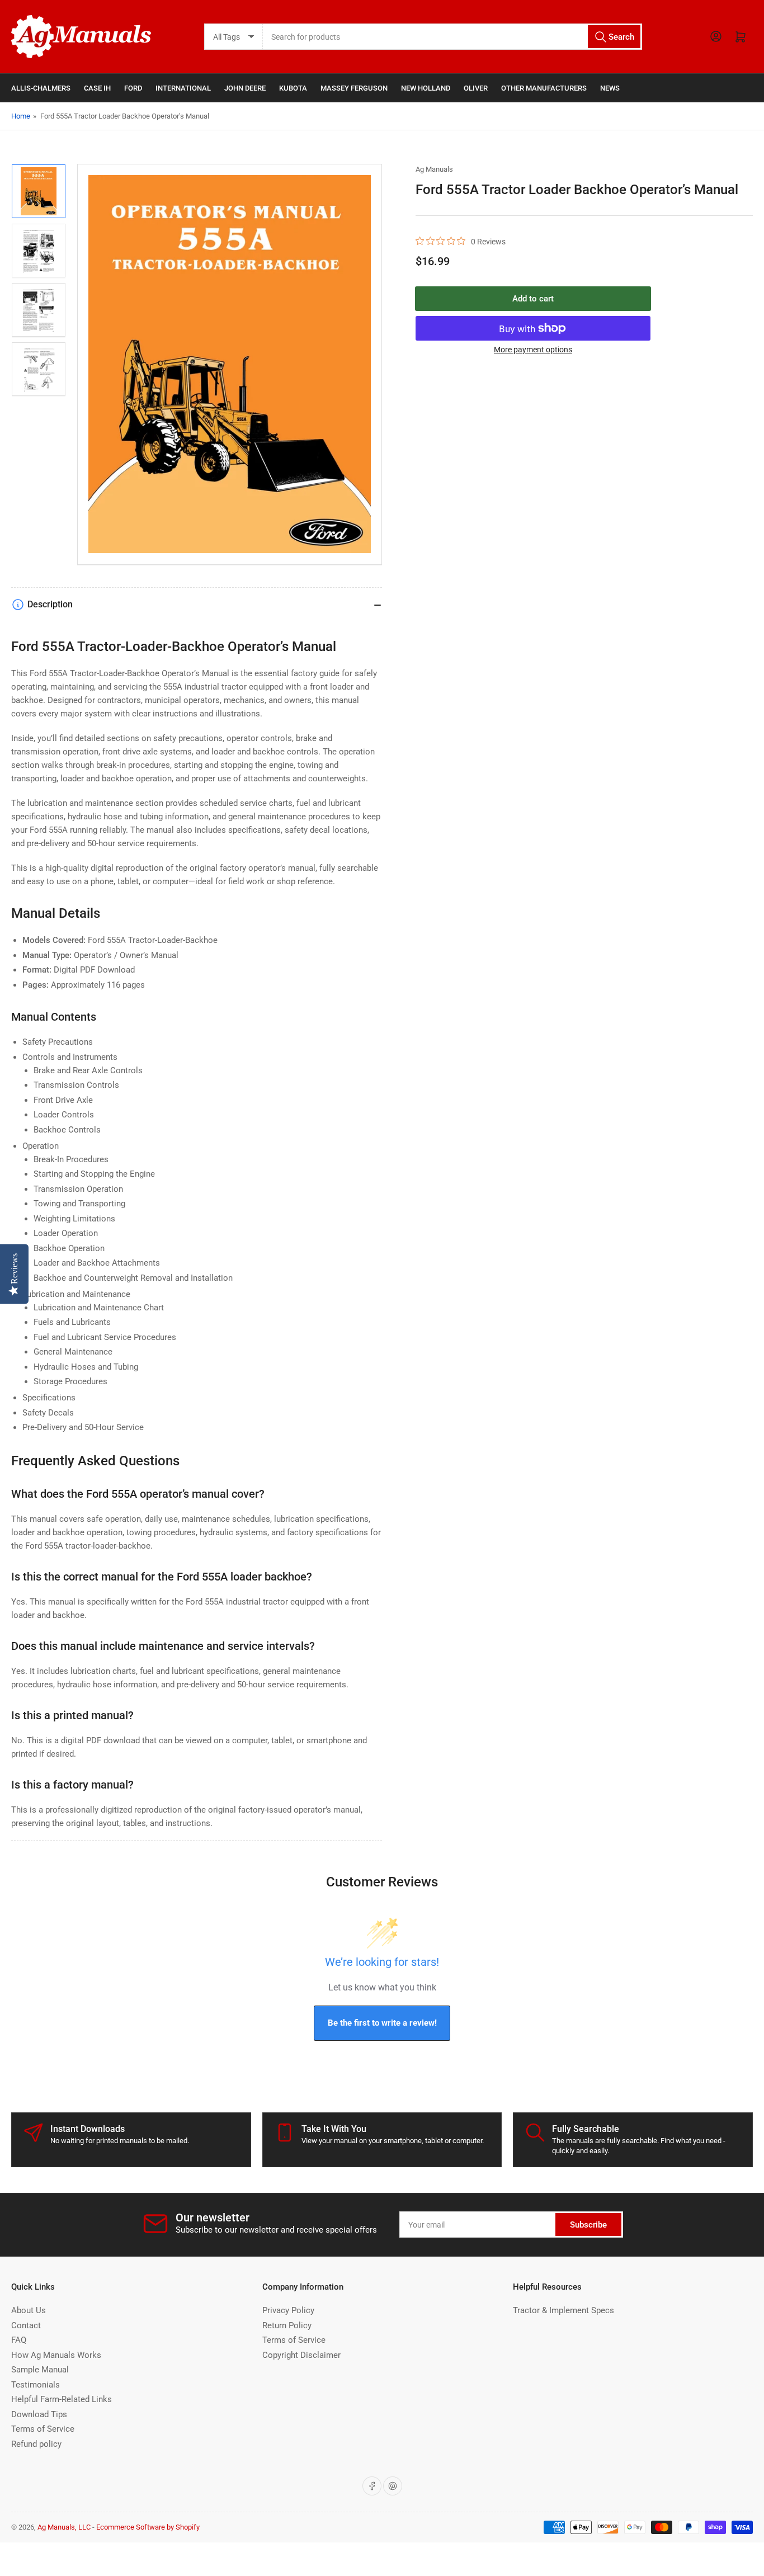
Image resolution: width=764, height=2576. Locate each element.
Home (21, 116)
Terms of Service (43, 2429)
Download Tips (39, 2414)
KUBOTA (293, 88)
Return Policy (287, 2325)
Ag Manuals (434, 169)
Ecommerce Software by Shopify (148, 2527)
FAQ (19, 2340)
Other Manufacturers (544, 88)
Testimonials (36, 2385)
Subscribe (588, 2225)
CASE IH (97, 88)
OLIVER (476, 88)
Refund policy (36, 2444)
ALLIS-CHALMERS (41, 88)
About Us (29, 2310)
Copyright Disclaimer (301, 2355)
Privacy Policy (288, 2310)
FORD (133, 88)
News (610, 88)
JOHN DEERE (245, 88)
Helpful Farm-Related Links (62, 2399)
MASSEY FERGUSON (354, 88)
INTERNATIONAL (183, 88)
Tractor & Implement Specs (563, 2310)
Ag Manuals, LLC (64, 2527)
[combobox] (453, 37)
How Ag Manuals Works (56, 2355)
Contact (26, 2325)
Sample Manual (40, 2370)
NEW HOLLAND (426, 88)
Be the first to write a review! (382, 2023)
